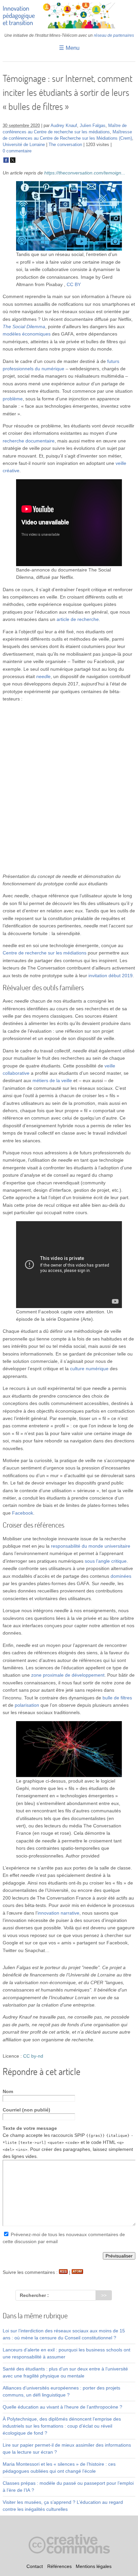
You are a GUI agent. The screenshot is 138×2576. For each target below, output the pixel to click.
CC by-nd (33, 2056)
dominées (121, 1576)
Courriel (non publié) (26, 2110)
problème (13, 399)
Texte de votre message (30, 2128)
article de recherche (78, 619)
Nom (8, 2091)
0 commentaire (17, 151)
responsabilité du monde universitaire (91, 1546)
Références (59, 2566)
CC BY (74, 284)
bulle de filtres (117, 1698)
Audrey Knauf (64, 126)
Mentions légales (94, 2566)
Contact (35, 2566)
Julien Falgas (93, 126)
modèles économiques (27, 334)
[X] (13, 161)
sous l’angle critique (106, 1561)
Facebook (23, 1513)
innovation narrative (58, 1913)
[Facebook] (6, 161)
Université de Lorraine (24, 145)
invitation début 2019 (111, 976)
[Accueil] (69, 27)
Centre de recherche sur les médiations (45, 953)
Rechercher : (34, 2295)
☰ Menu (69, 48)
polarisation (27, 1705)
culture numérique (89, 1369)
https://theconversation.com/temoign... (85, 173)
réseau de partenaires (114, 35)
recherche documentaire (29, 441)
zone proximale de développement (68, 1675)
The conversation (65, 145)
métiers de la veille (52, 1080)
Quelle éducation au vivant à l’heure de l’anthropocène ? (62, 2407)
